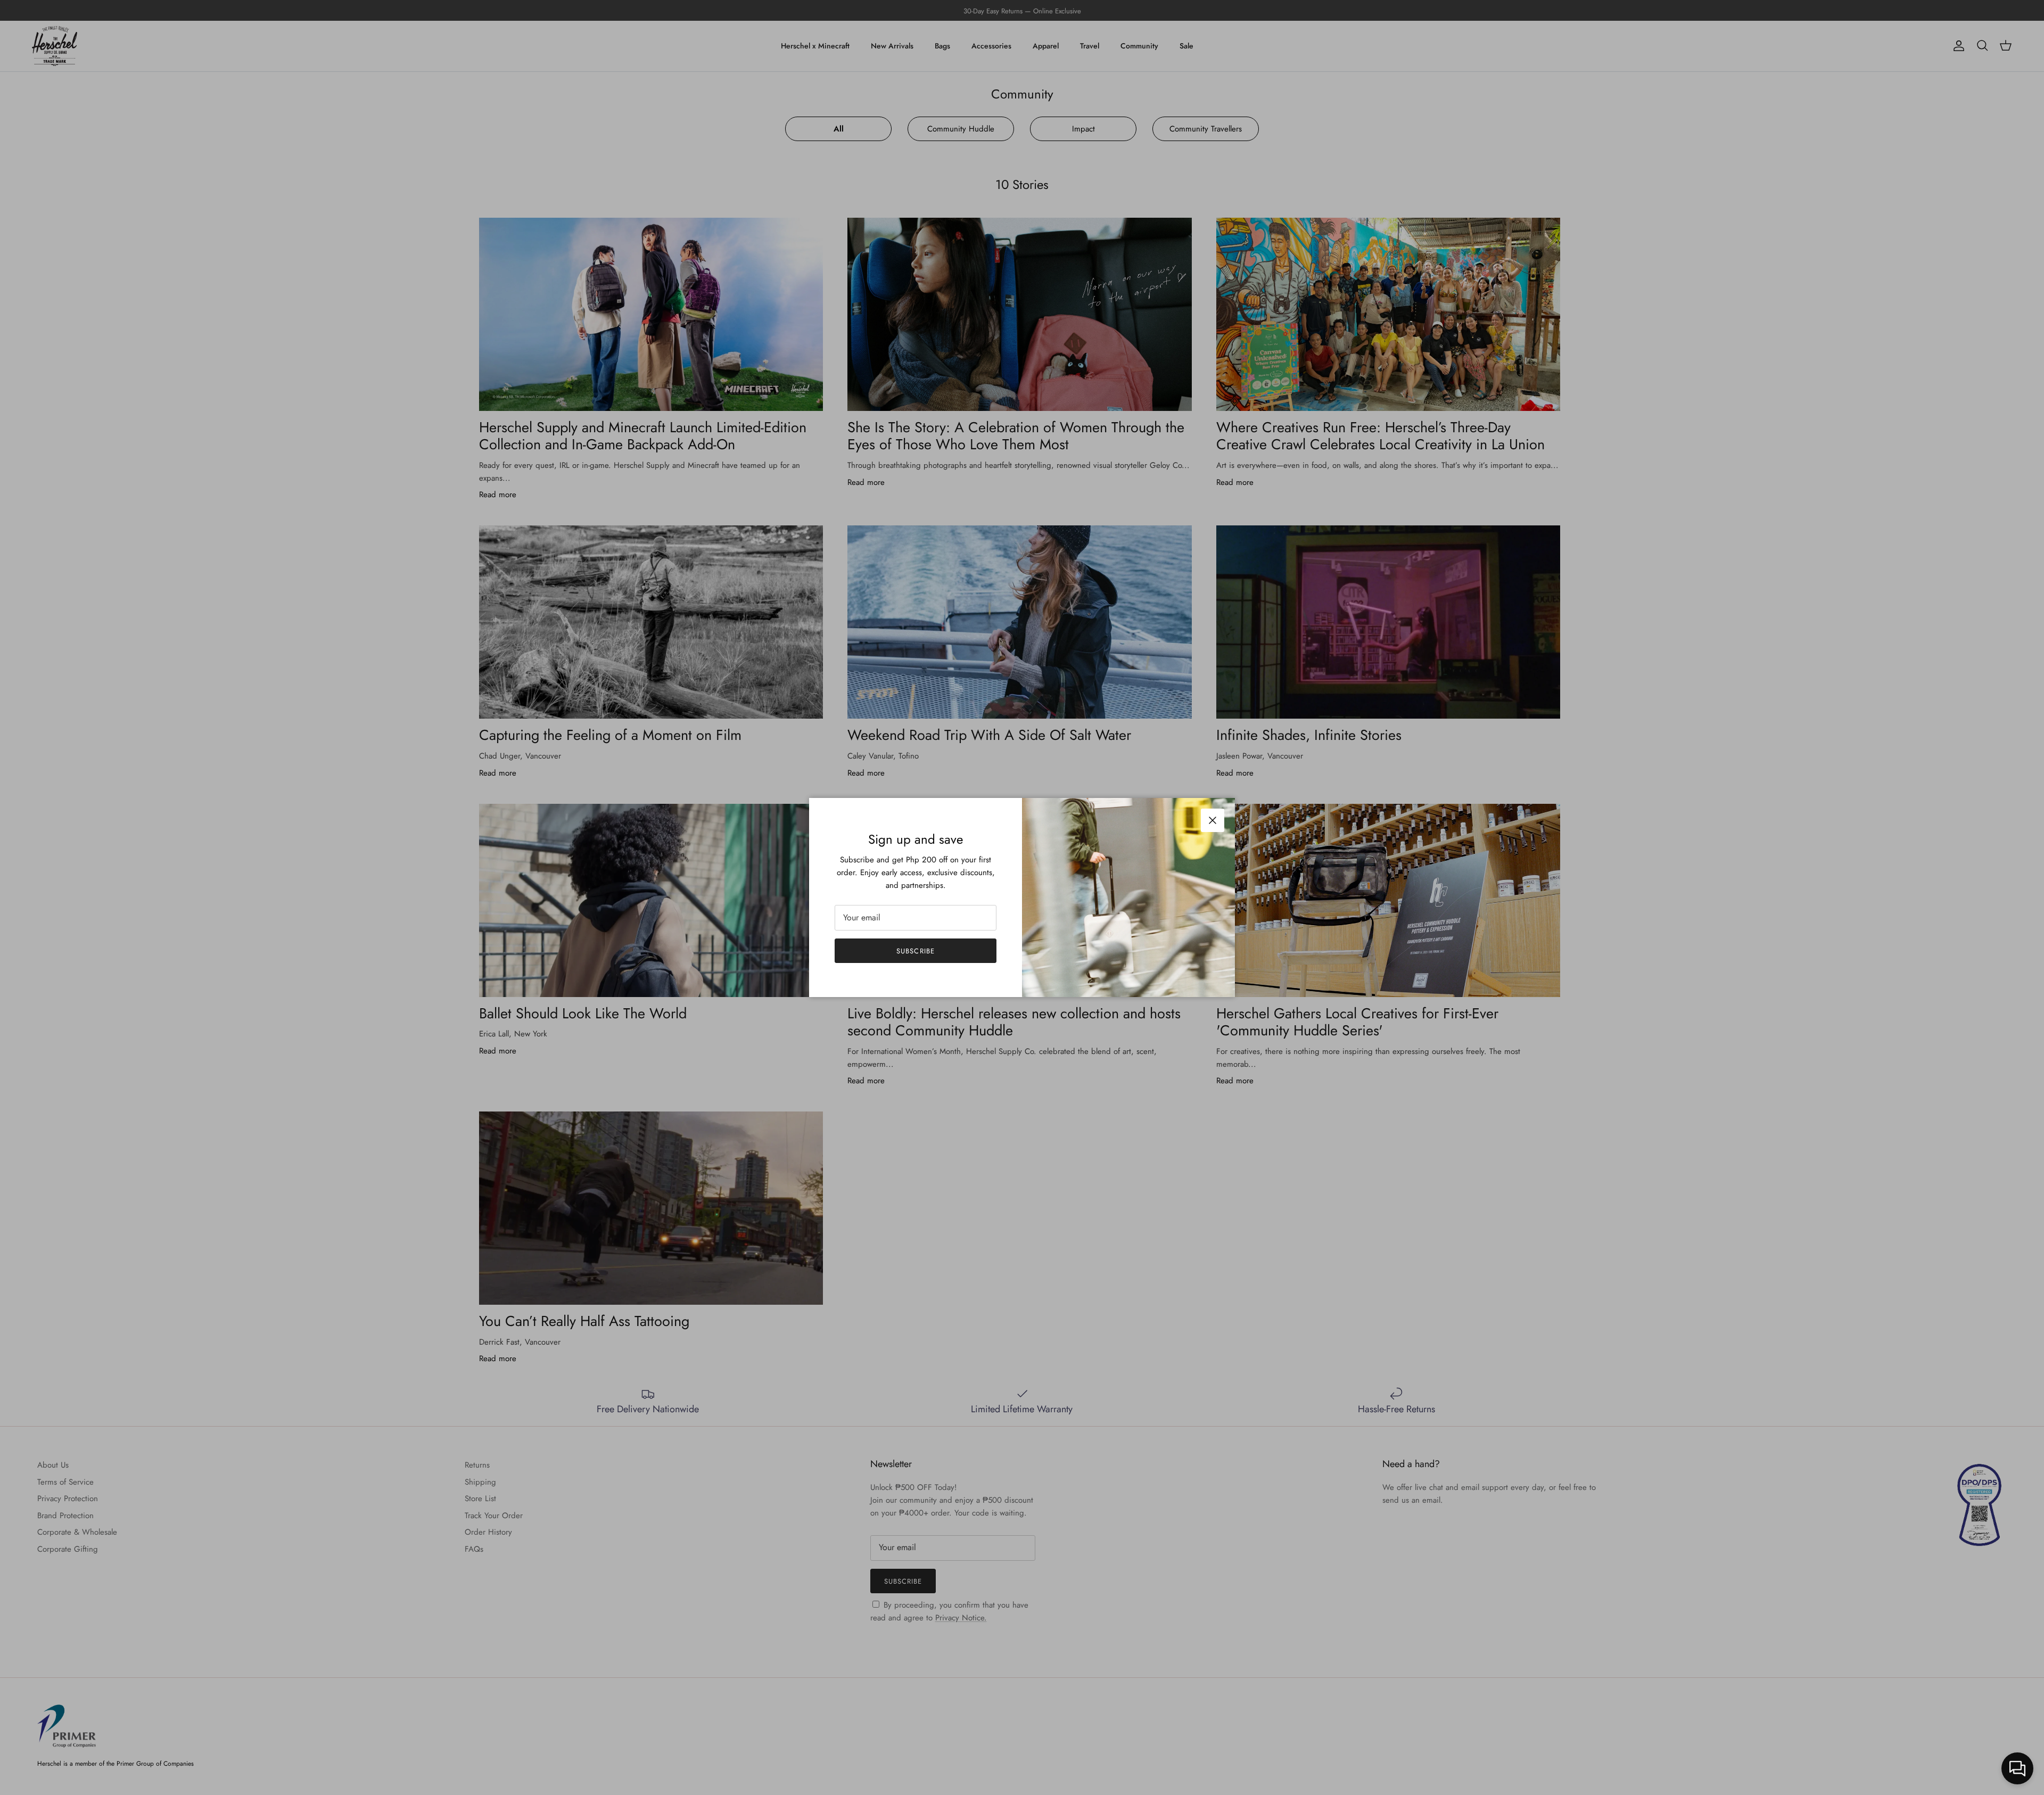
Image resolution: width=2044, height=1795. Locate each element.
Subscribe (915, 951)
